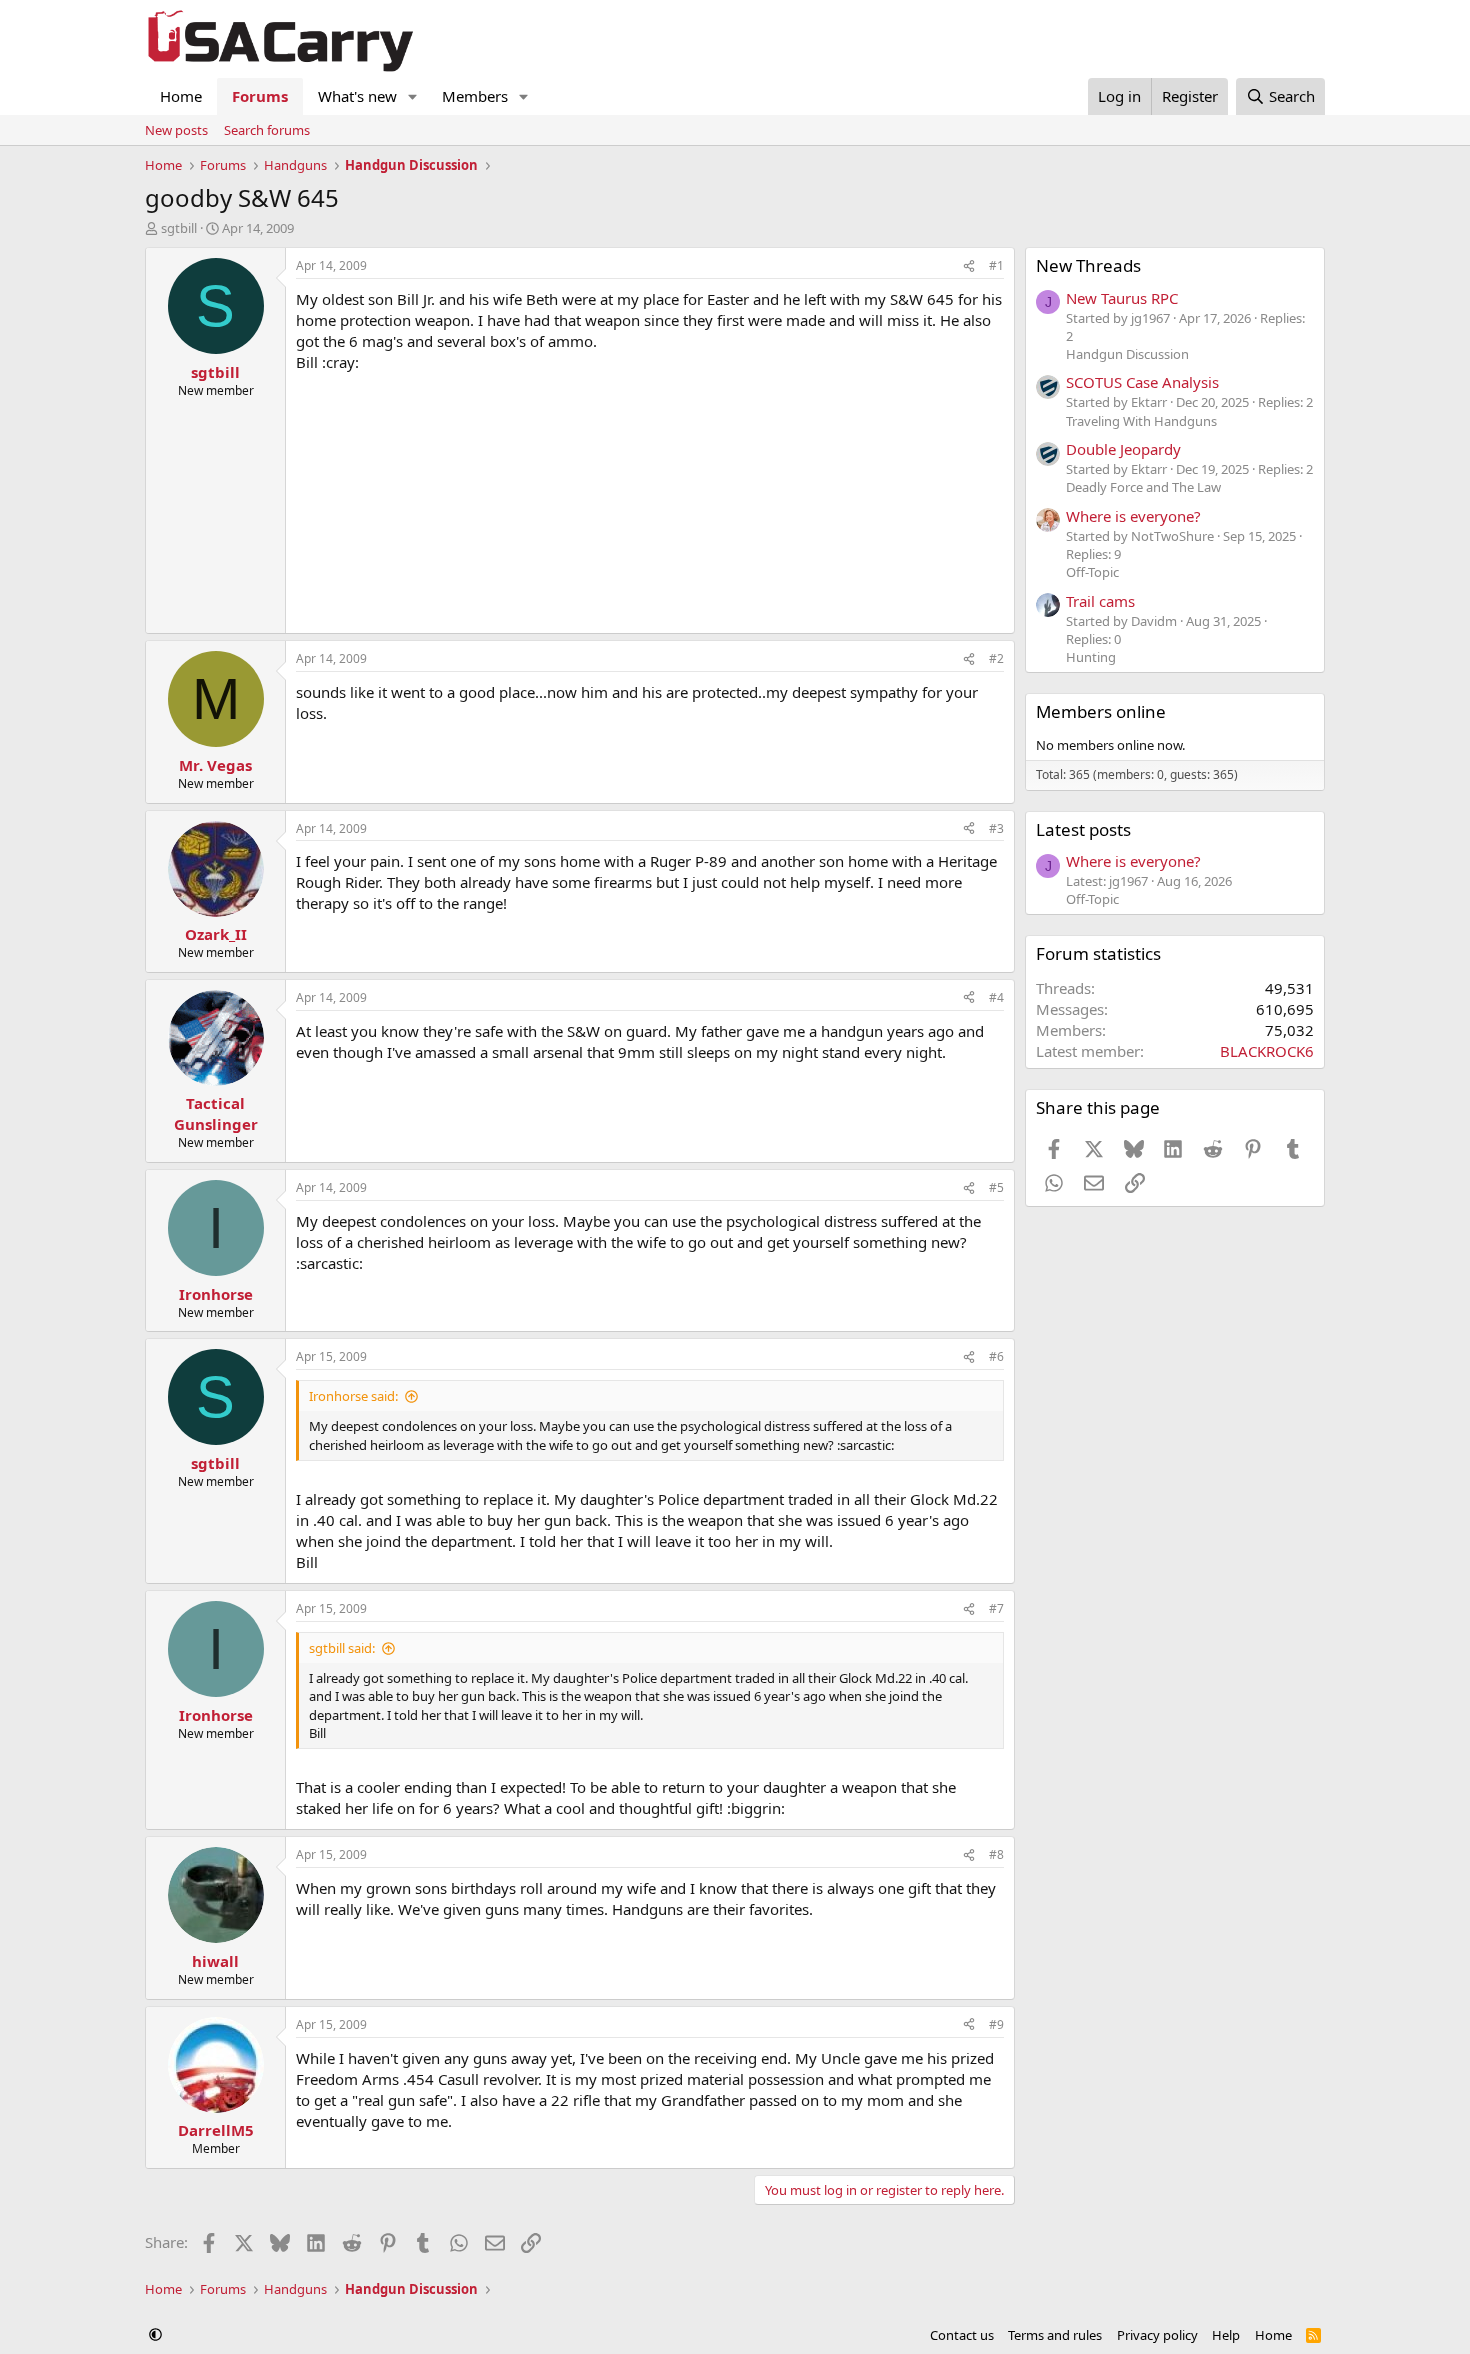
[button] (413, 96)
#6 (996, 1356)
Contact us (962, 2335)
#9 (996, 2024)
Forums (260, 96)
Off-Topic (1092, 572)
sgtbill (179, 228)
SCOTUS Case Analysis (1142, 382)
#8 (996, 1854)
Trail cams (1100, 601)
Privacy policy (1157, 2335)
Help (1226, 2335)
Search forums (267, 130)
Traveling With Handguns (1141, 421)
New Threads (1088, 265)
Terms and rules (1055, 2335)
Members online (1101, 711)
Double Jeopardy (1123, 449)
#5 (996, 1187)
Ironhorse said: (353, 1396)
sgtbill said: (342, 1648)
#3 (996, 828)
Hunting (1091, 657)
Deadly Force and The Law (1143, 487)
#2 (996, 658)
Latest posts (1083, 829)
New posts (176, 130)
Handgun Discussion (1127, 354)
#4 (996, 997)
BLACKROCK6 (1267, 1051)
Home (181, 96)
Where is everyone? (1133, 516)
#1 (996, 265)
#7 (996, 1608)
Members (475, 96)
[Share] (969, 266)
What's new (357, 96)
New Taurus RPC (1122, 298)
